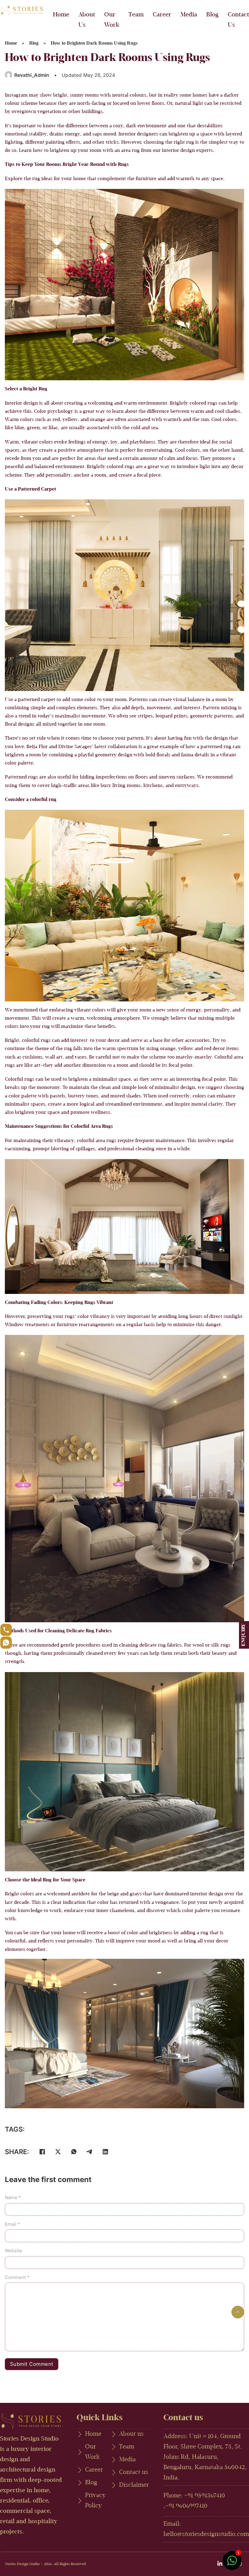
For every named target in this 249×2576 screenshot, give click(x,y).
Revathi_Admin (32, 75)
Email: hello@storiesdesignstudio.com (206, 2529)
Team (136, 15)
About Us (87, 20)
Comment (17, 2277)
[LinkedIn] (105, 2152)
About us (131, 2434)
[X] (58, 2152)
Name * (13, 2197)
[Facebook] (42, 2152)
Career (162, 15)
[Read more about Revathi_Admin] (9, 75)
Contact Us (238, 20)
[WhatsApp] (74, 2152)
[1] (232, 2564)
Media (189, 15)
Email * (12, 2224)
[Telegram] (90, 2152)
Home (61, 15)
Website (14, 2251)
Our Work (112, 20)
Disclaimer (134, 2485)
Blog (212, 15)
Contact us (134, 2472)
